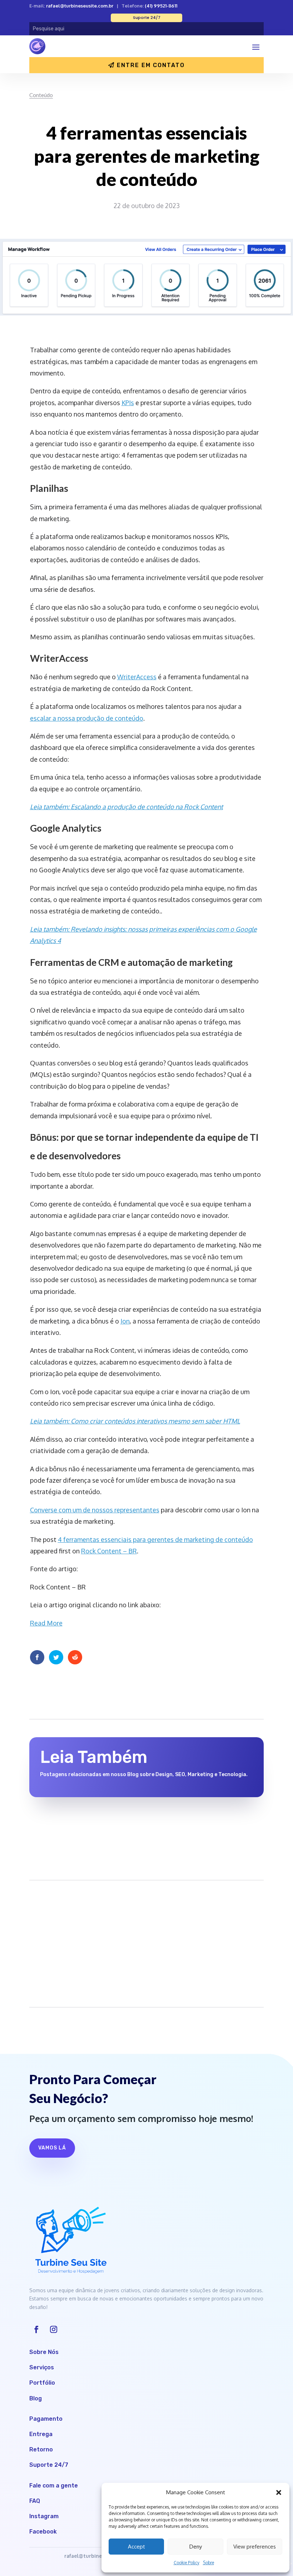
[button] (279, 2492)
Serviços (42, 2367)
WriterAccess (137, 677)
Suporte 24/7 (49, 2465)
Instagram (44, 2516)
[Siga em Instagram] (54, 2329)
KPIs (128, 403)
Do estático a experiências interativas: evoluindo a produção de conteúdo (140, 1819)
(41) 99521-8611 (161, 6)
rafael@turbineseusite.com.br (80, 6)
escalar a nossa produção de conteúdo (87, 718)
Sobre (208, 2563)
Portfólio (42, 2383)
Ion (125, 1321)
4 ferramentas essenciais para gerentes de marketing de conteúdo (155, 1539)
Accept (136, 2547)
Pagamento (46, 2419)
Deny (196, 2547)
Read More (46, 1623)
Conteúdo (41, 95)
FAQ (35, 2501)
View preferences (255, 2547)
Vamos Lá (52, 2148)
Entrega (41, 2434)
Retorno (41, 2449)
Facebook (43, 2532)
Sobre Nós (44, 2352)
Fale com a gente (54, 2486)
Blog (36, 2398)
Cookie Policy (187, 2563)
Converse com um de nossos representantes (95, 1510)
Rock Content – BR (109, 1551)
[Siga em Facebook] (36, 2329)
